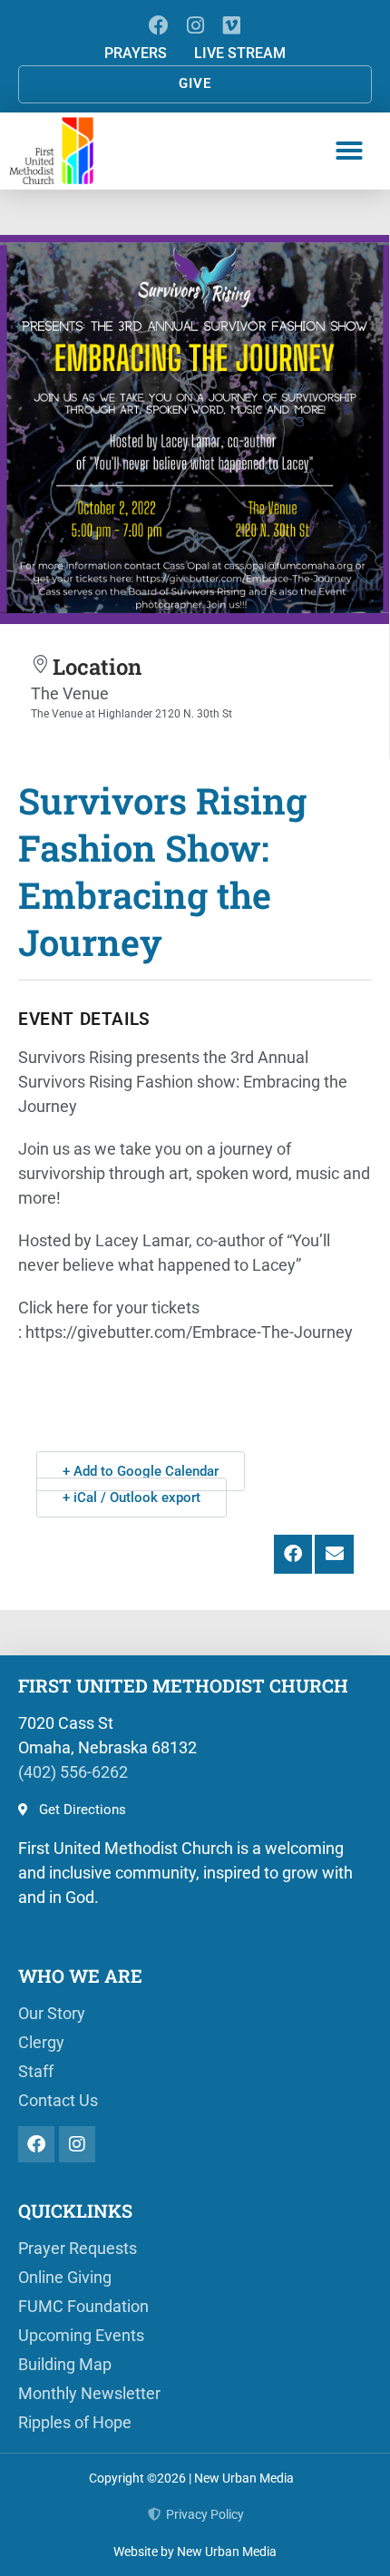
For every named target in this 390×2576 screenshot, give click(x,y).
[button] (349, 151)
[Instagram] (195, 25)
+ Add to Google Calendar (141, 1471)
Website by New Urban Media (195, 2552)
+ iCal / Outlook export (132, 1498)
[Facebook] (158, 25)
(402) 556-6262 (73, 1772)
